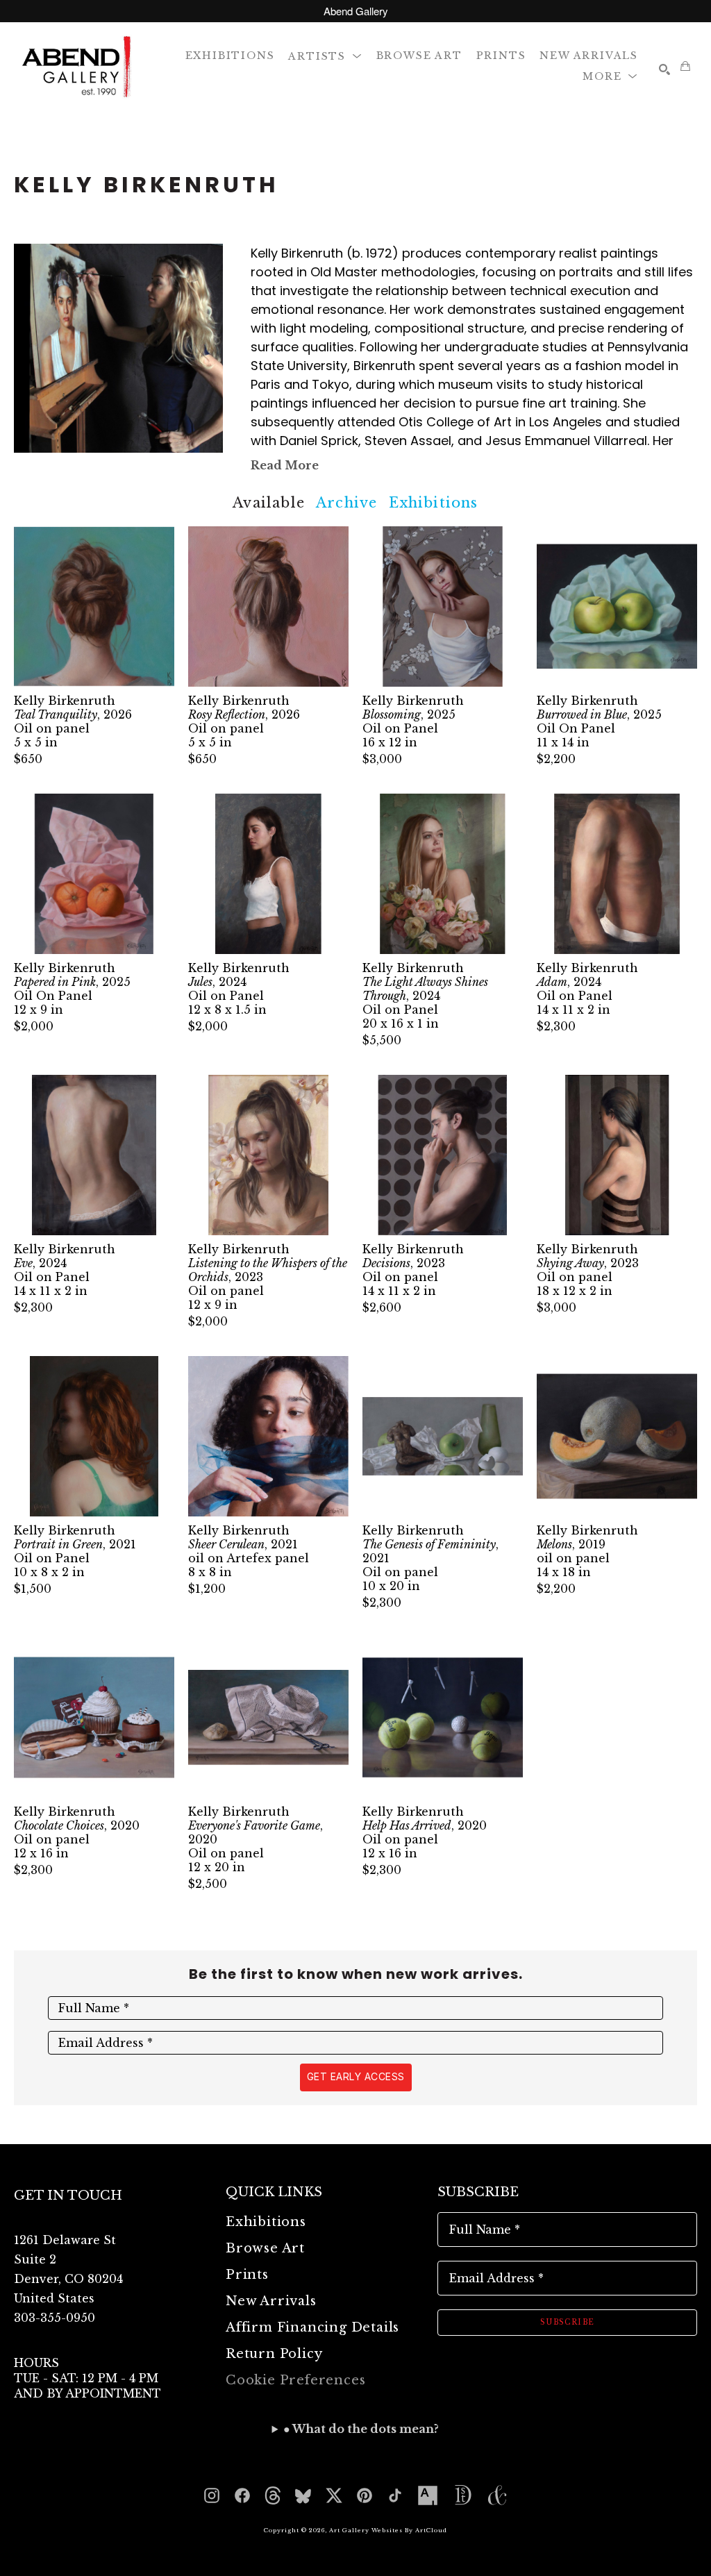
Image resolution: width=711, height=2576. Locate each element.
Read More (285, 465)
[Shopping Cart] (685, 66)
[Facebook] (242, 2495)
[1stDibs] (462, 2495)
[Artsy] (428, 2495)
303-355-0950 (55, 2318)
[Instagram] (212, 2495)
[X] (334, 2495)
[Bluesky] (303, 2495)
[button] (325, 55)
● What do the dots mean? (361, 2429)
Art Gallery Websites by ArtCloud (388, 2530)
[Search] (664, 69)
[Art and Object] (497, 2495)
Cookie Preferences (295, 2380)
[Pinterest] (365, 2495)
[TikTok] (395, 2495)
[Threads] (273, 2495)
